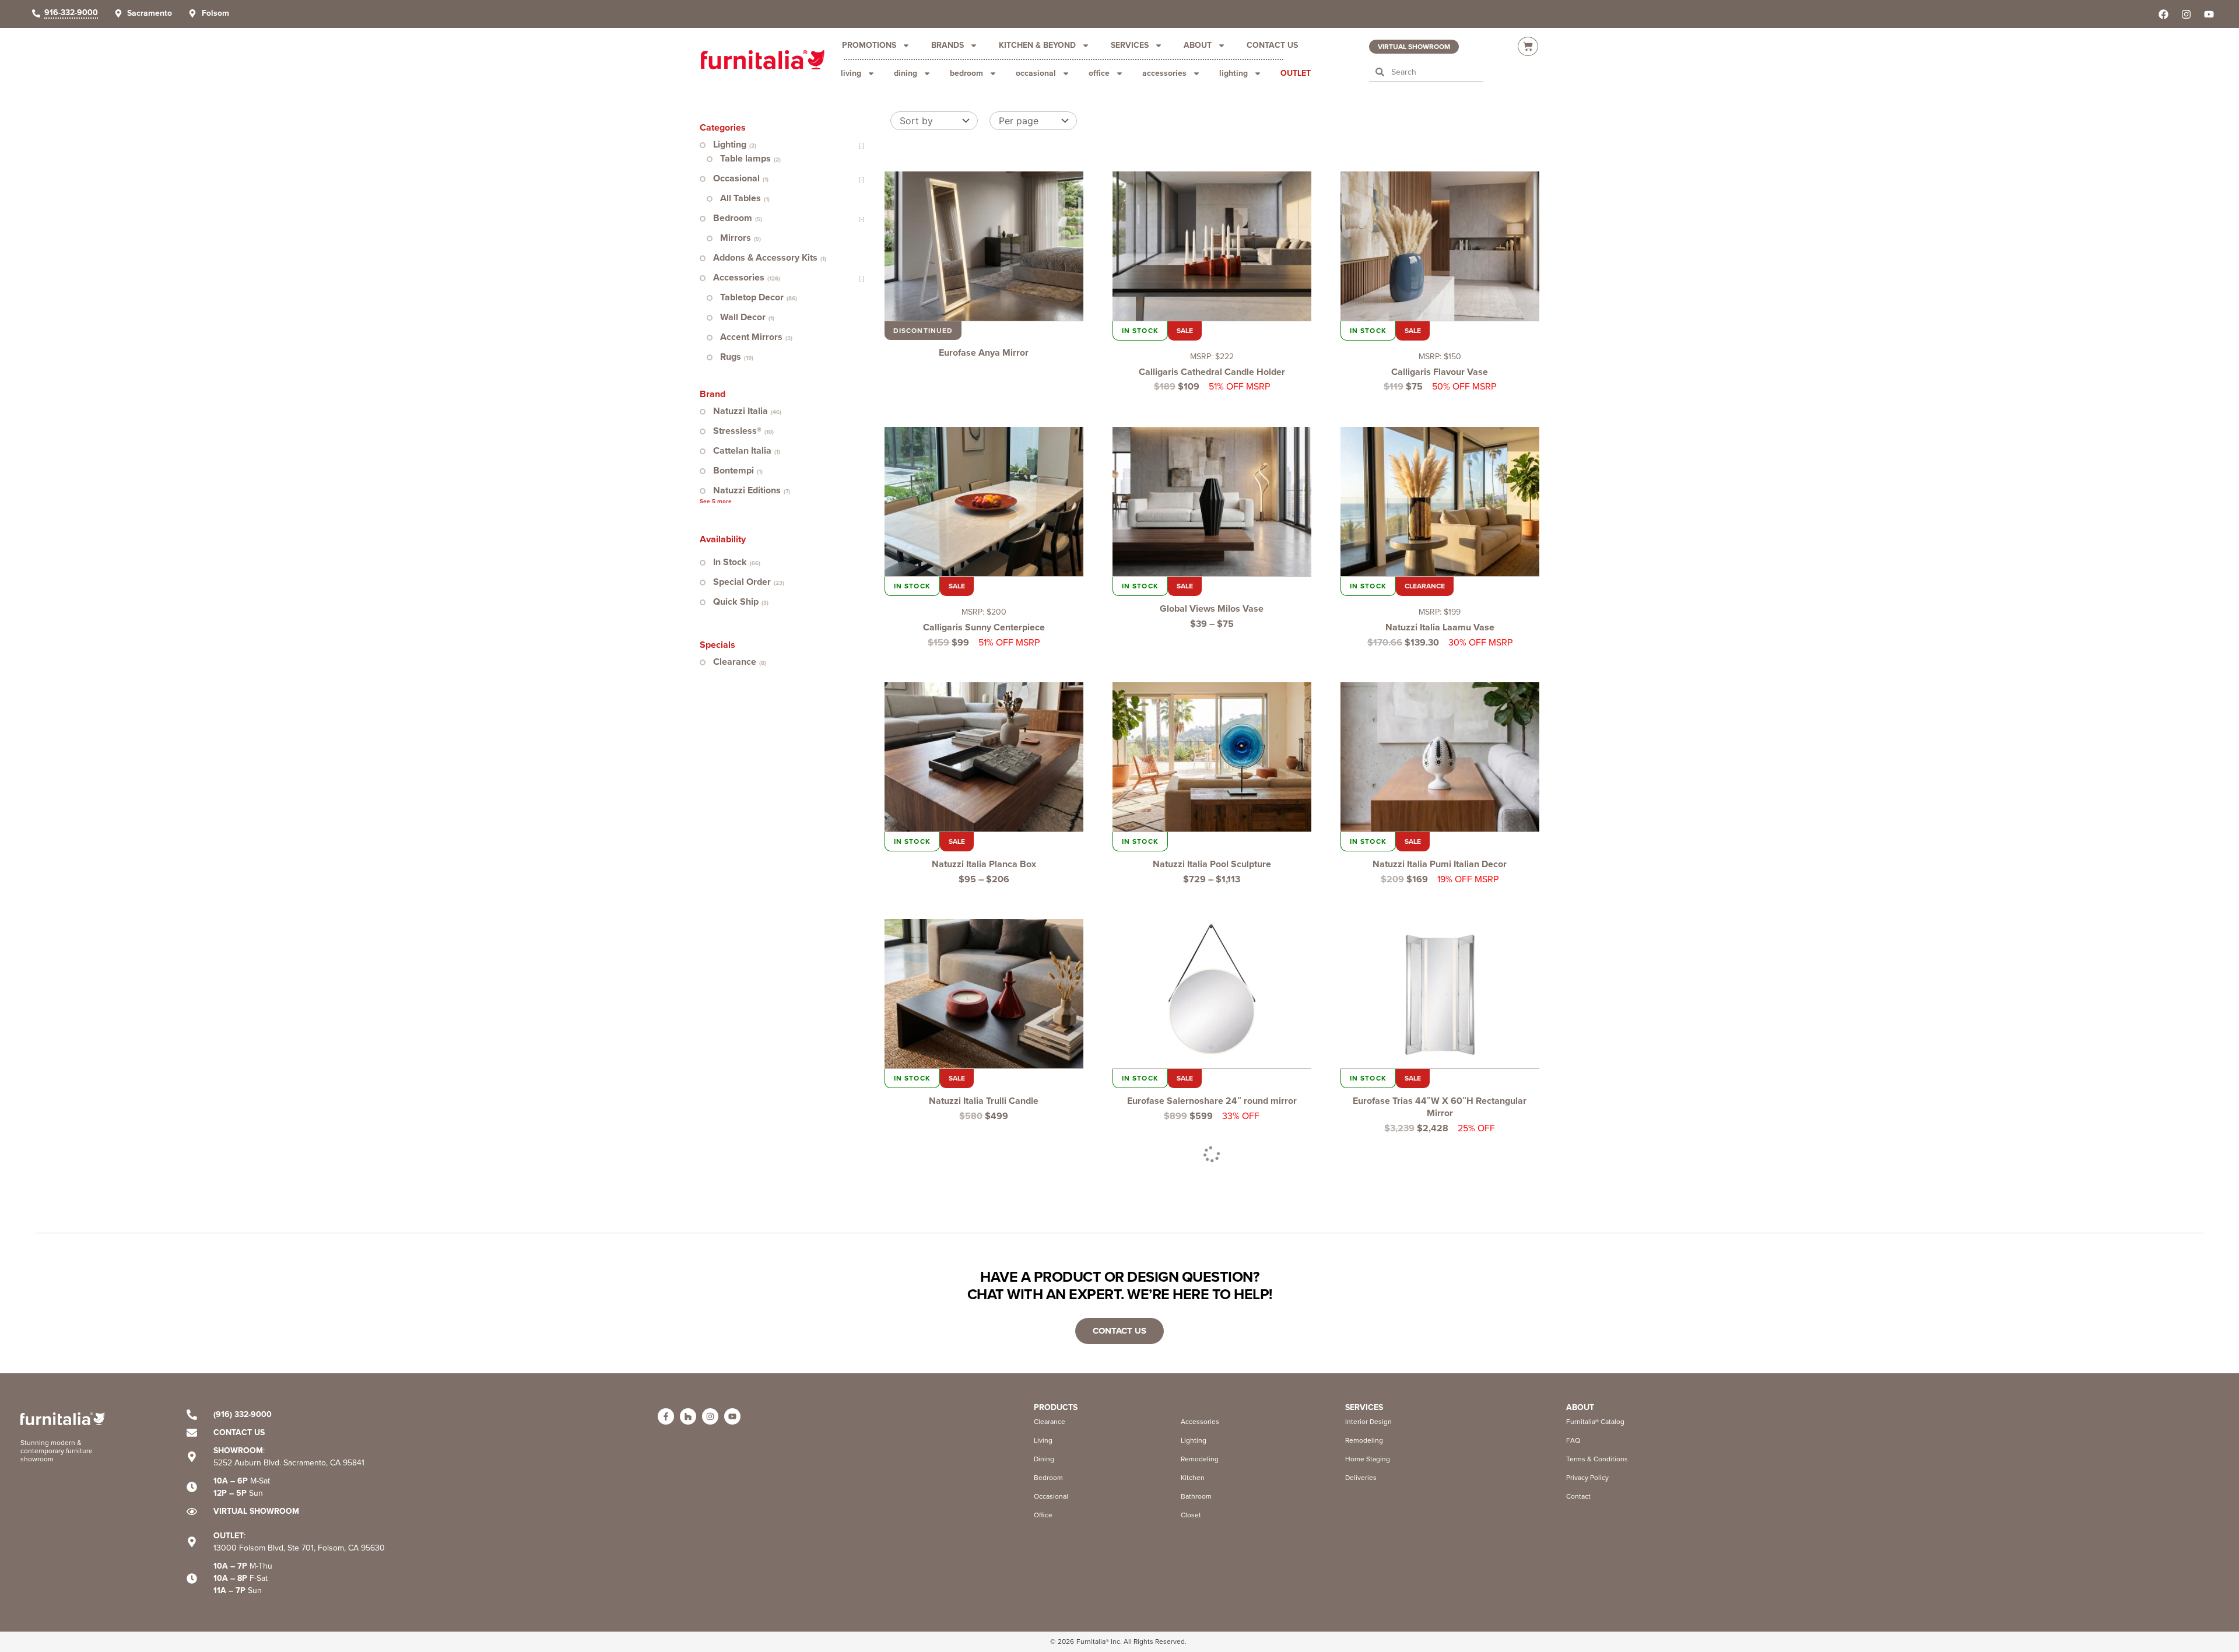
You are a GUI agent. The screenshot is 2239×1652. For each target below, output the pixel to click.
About (1198, 45)
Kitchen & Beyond (1037, 45)
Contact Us (1272, 45)
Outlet (1296, 73)
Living (851, 73)
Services (1130, 45)
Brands (947, 45)
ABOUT (1580, 1407)
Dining (906, 73)
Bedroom (966, 73)
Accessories (1164, 73)
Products (1056, 1407)
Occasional (1036, 73)
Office (1099, 73)
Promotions (869, 45)
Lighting (1233, 73)
